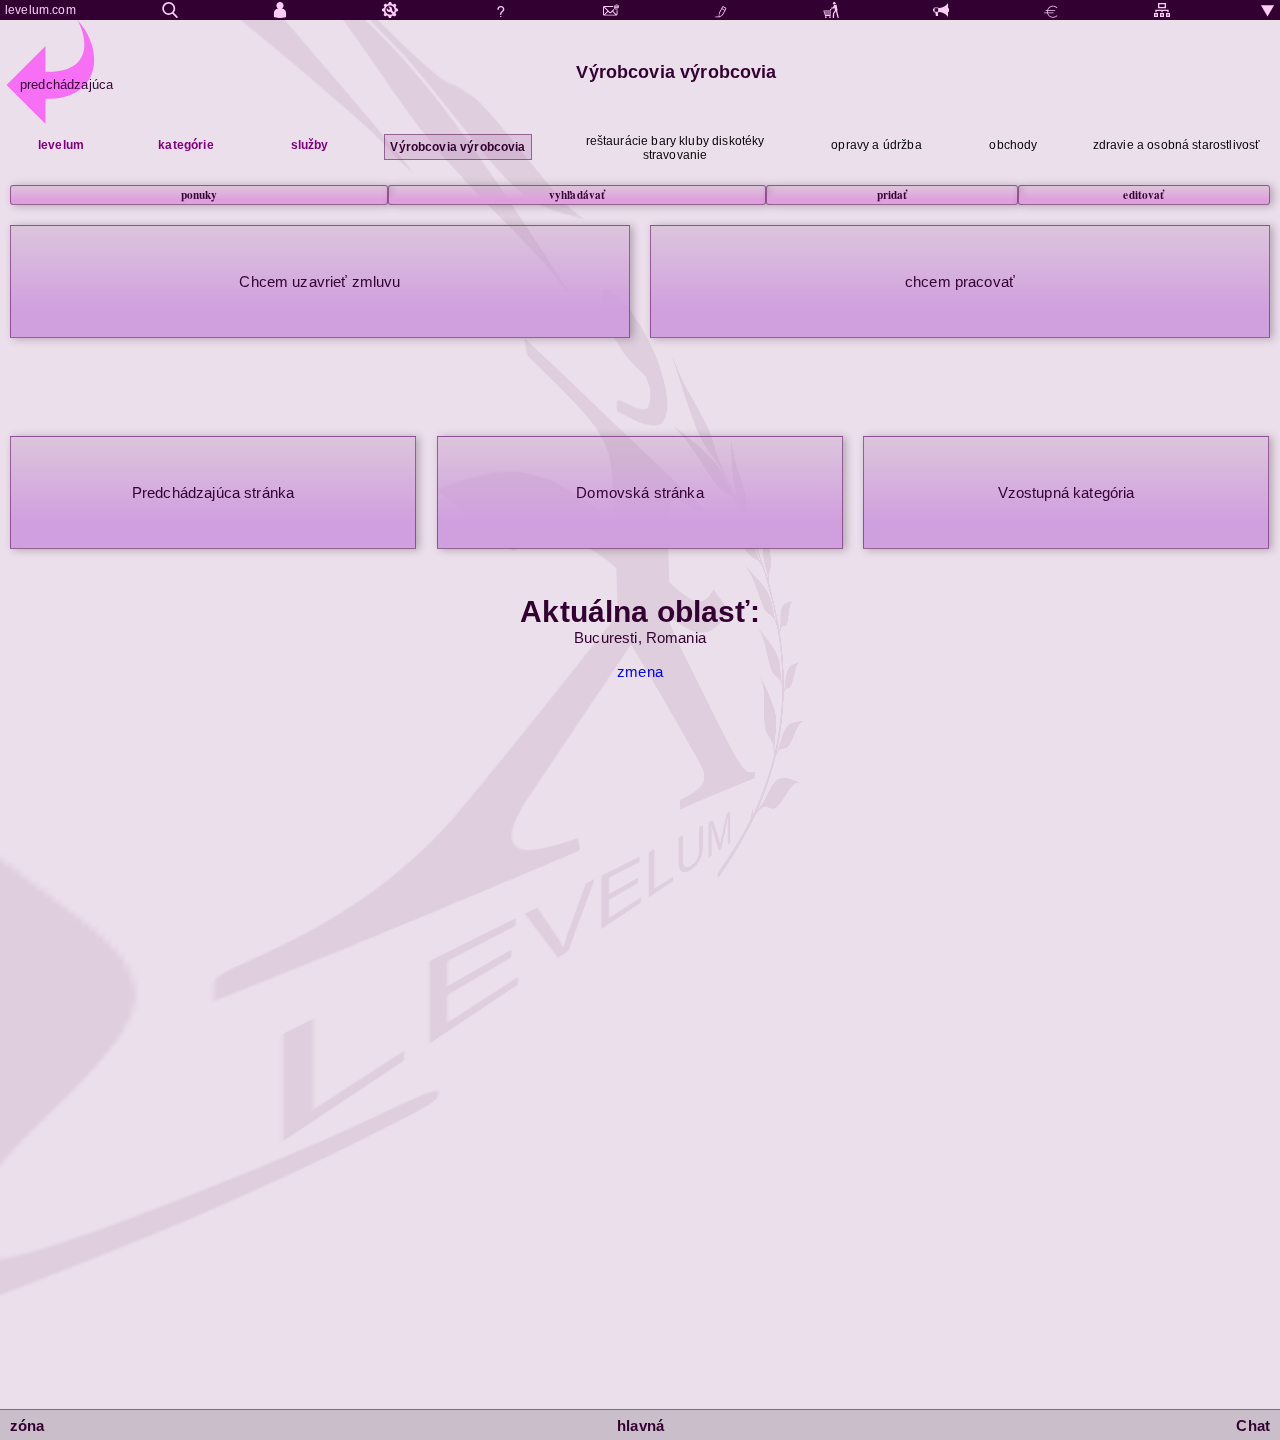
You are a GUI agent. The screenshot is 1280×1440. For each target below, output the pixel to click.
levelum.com (40, 10)
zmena (640, 671)
